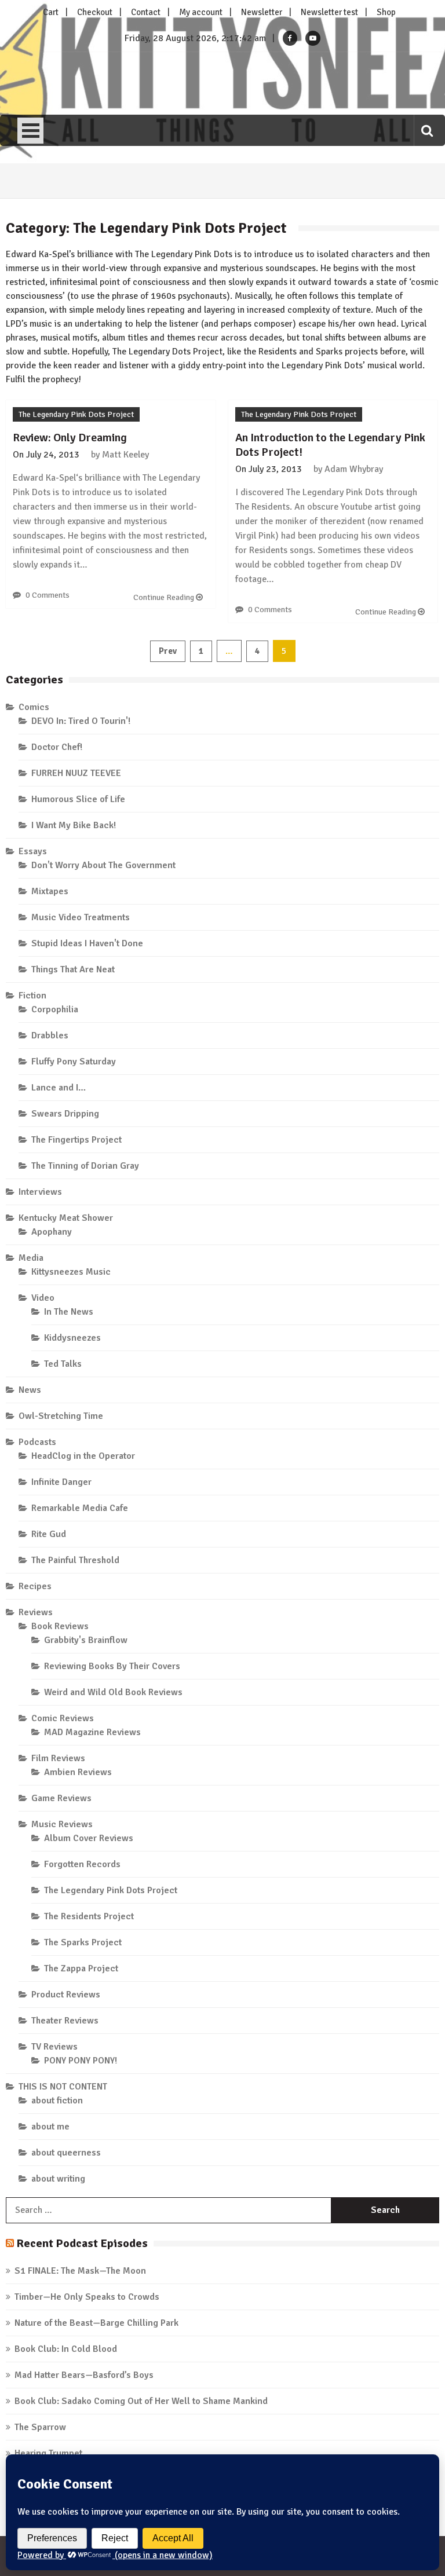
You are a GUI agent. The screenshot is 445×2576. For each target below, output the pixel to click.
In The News (69, 1312)
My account (201, 12)
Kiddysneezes (72, 1338)
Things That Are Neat (73, 969)
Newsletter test (329, 12)
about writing (58, 2179)
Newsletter (262, 12)
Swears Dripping (65, 1114)
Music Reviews (62, 1824)
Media (31, 1258)
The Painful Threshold (75, 1560)
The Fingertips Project (76, 1140)
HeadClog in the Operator (83, 1456)
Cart (51, 12)
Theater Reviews (65, 2021)
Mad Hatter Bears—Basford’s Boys (84, 2375)
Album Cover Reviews (89, 1838)
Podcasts (37, 1442)
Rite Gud (49, 1534)
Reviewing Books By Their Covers (112, 1666)
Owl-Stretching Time (61, 1416)
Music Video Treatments (81, 917)
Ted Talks (63, 1364)
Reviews (36, 1612)
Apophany (52, 1232)
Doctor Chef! (57, 747)
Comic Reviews (63, 1718)
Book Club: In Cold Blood (66, 2349)
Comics (34, 707)
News (30, 1390)
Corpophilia (55, 1009)
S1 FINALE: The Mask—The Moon (80, 2271)
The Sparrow (40, 2427)
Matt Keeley (125, 455)
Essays (33, 851)
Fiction (32, 996)
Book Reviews (60, 1626)
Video (43, 1298)
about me (50, 2127)
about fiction (57, 2101)
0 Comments (48, 595)
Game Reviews (61, 1798)
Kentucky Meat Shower (66, 1218)
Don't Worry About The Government (103, 865)
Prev (168, 651)
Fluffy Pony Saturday (74, 1062)
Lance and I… (59, 1088)
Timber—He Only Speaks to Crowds (87, 2297)
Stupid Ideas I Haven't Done (87, 943)
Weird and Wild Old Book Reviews (113, 1692)
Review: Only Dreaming (70, 438)
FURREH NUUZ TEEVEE (76, 773)
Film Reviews (58, 1758)
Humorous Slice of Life (78, 799)
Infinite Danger (61, 1482)
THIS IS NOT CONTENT (63, 2087)
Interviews (40, 1192)
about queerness (66, 2153)
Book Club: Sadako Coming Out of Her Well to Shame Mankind (141, 2401)
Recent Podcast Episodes (82, 2243)
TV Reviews (54, 2047)
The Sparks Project (83, 1942)
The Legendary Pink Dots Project (76, 414)
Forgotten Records (82, 1864)
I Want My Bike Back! (74, 825)
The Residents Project (89, 1916)
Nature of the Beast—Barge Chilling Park (96, 2323)
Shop (386, 12)
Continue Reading (165, 597)
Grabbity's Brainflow (86, 1640)
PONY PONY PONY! (81, 2061)
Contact (146, 12)
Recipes (35, 1586)
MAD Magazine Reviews (92, 1732)
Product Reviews (66, 1995)
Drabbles (50, 1035)
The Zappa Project (81, 1968)
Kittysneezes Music (71, 1272)
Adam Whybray (354, 469)
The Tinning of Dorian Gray (85, 1166)
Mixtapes (50, 891)
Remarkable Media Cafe (80, 1508)
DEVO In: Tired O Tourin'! (81, 721)
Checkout (95, 12)
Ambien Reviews (78, 1772)
